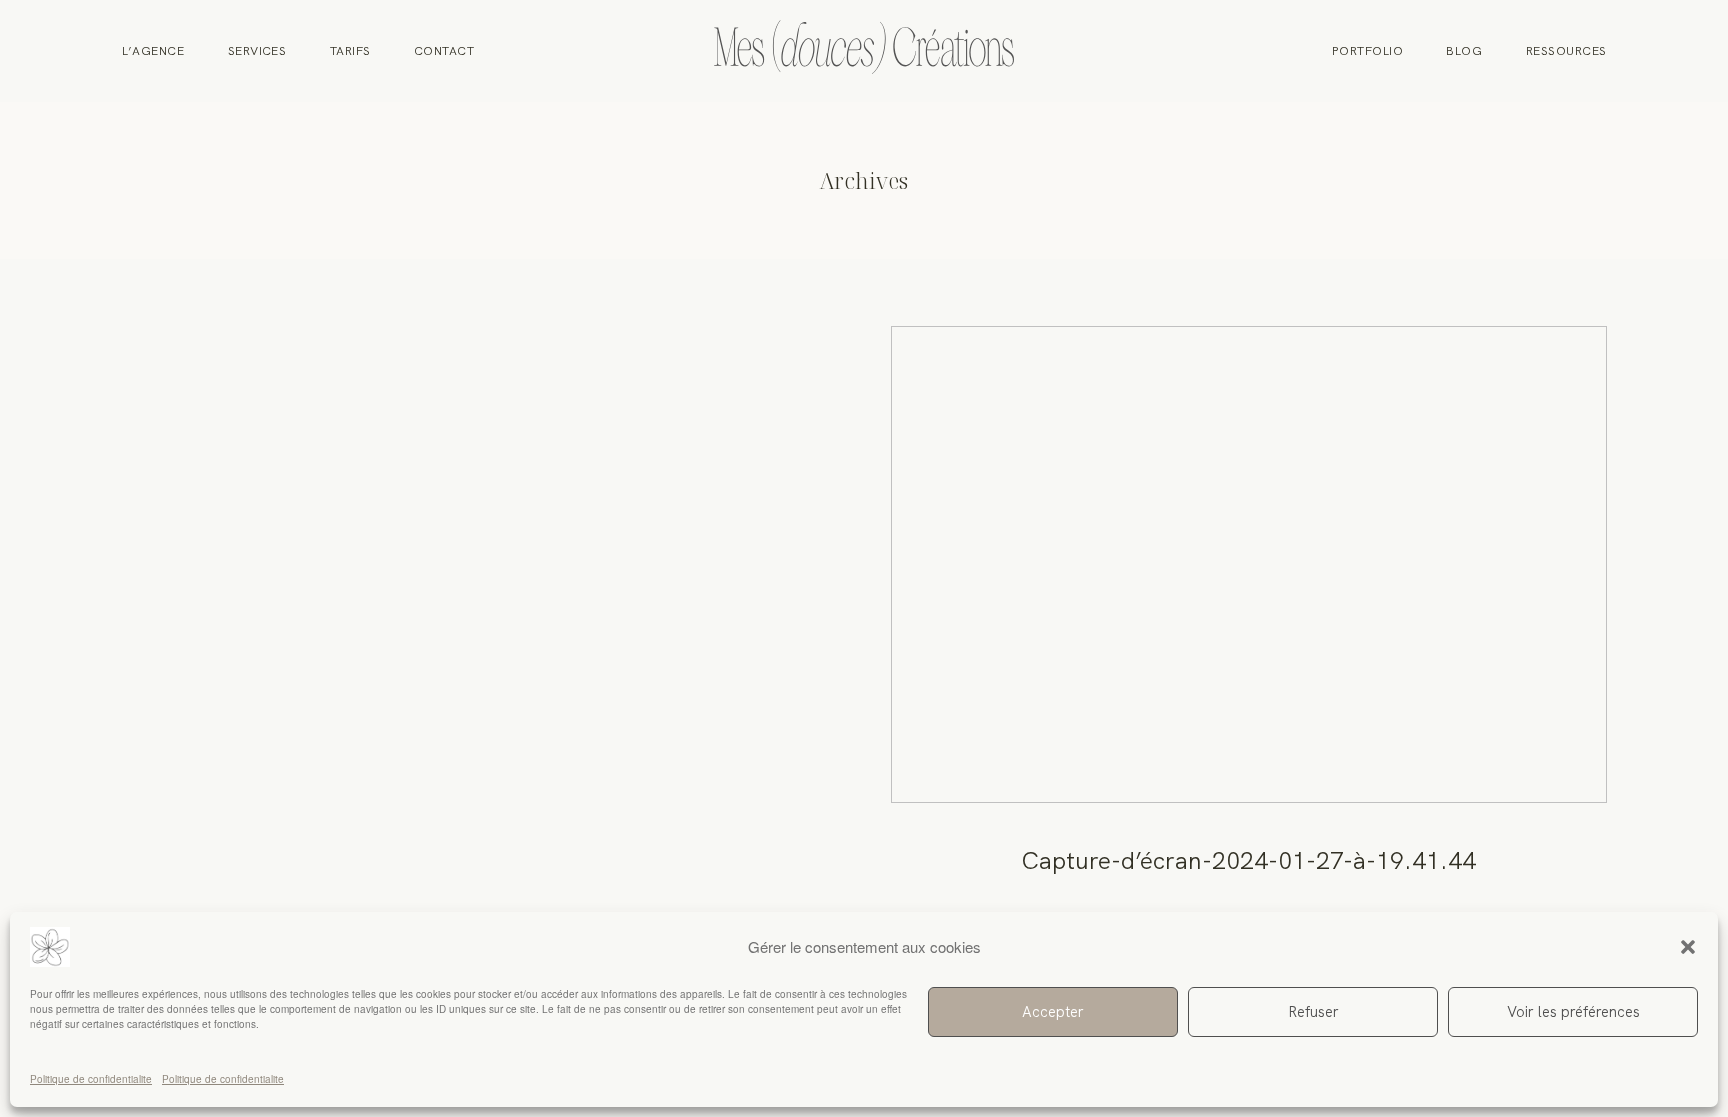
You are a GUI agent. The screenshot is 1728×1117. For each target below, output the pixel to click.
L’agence (153, 51)
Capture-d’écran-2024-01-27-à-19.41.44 (1249, 618)
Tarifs (350, 51)
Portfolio (1367, 51)
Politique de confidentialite (91, 1079)
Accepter (1053, 1012)
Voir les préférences (1573, 1012)
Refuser (1313, 1012)
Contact (444, 51)
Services (257, 51)
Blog (1464, 51)
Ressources (1566, 51)
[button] (1688, 947)
